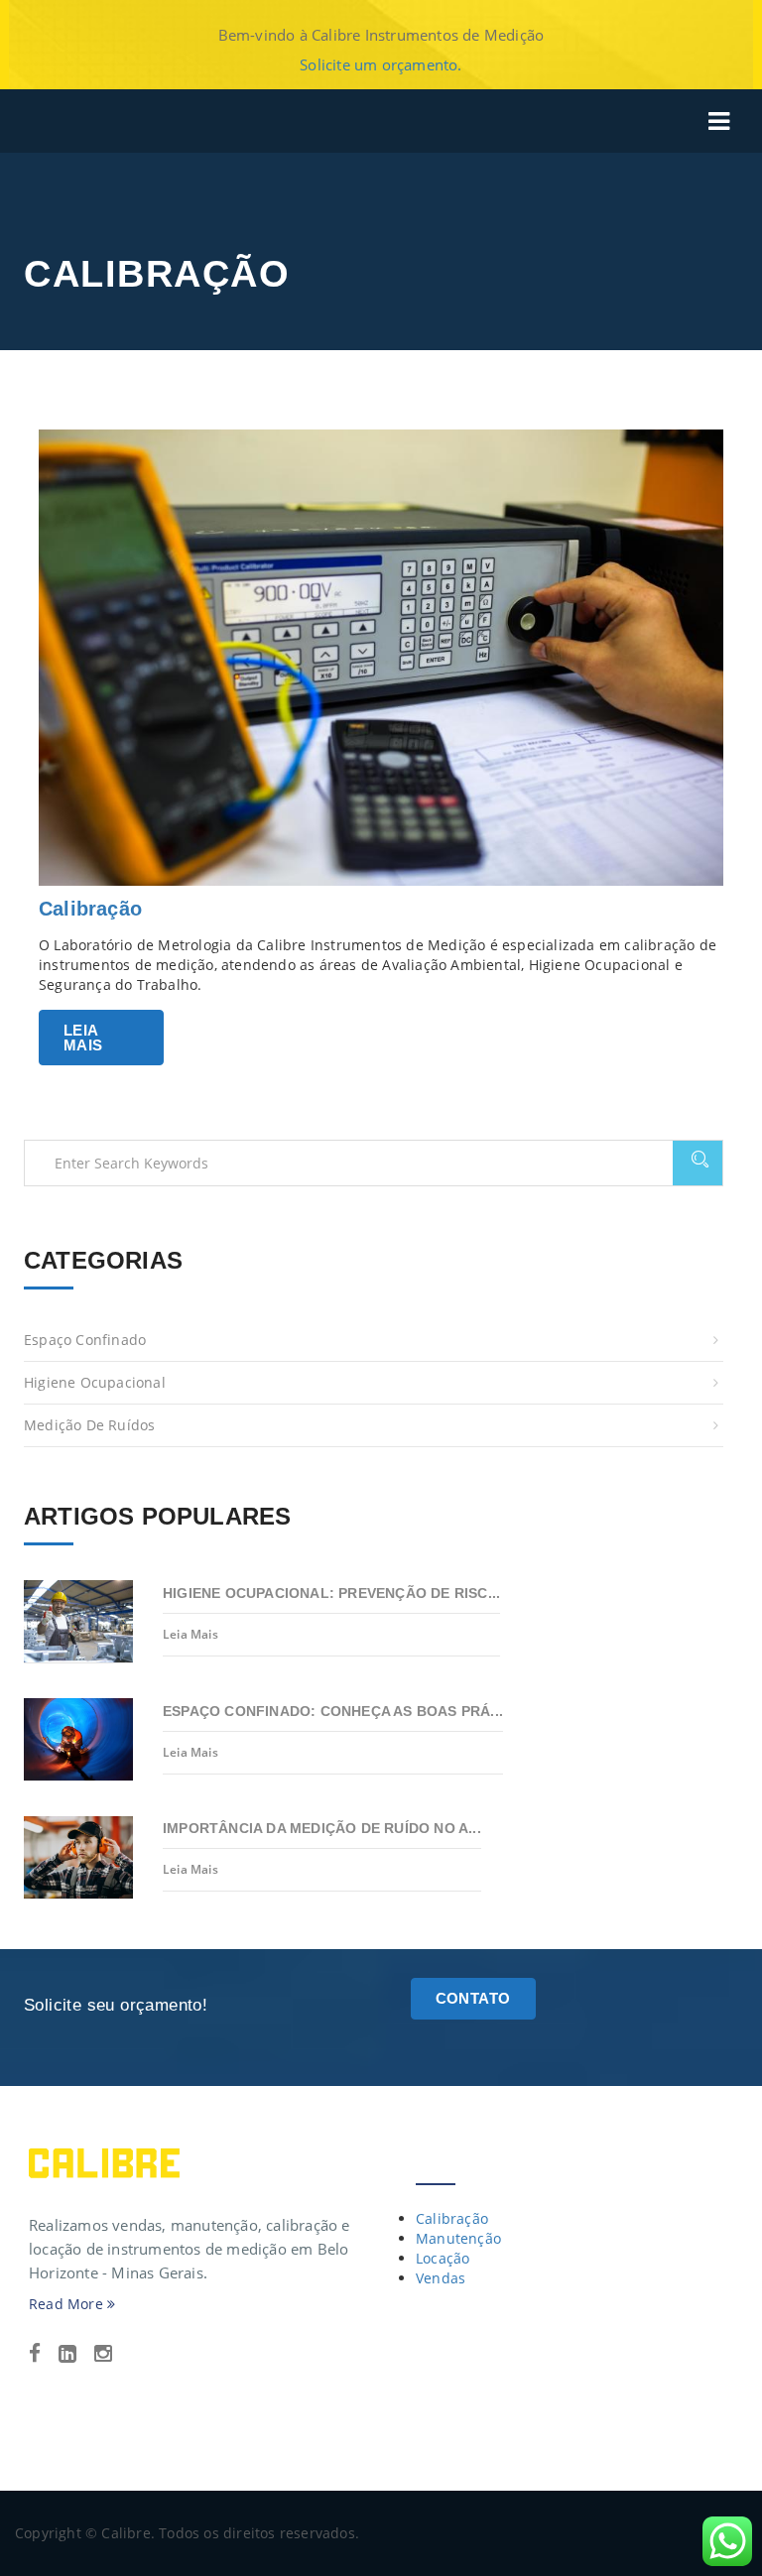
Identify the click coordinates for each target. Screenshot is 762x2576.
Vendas (441, 2278)
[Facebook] (35, 2354)
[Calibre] (104, 2162)
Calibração (90, 909)
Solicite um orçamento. (381, 64)
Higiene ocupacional (95, 1382)
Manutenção (458, 2238)
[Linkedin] (67, 2354)
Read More (68, 2304)
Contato (473, 1998)
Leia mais (83, 1038)
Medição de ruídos (89, 1425)
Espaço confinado (85, 1340)
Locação (443, 2258)
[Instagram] (103, 2354)
